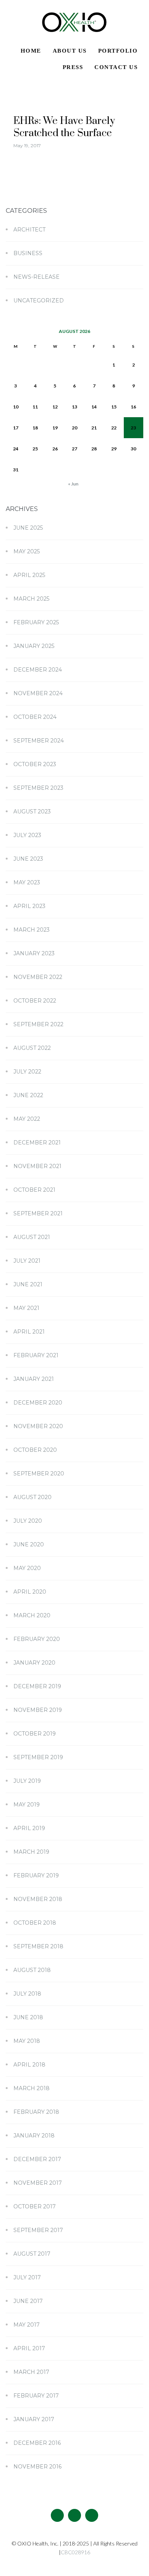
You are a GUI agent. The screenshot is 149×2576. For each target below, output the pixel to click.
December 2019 (37, 1686)
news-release (36, 277)
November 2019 (38, 1710)
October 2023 (35, 764)
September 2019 (38, 1757)
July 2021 (27, 1261)
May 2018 (27, 2041)
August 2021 (32, 1237)
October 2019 (35, 1734)
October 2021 (34, 1190)
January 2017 (34, 2419)
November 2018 (38, 1899)
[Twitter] (74, 2515)
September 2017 (38, 2230)
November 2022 (38, 977)
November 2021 (37, 1166)
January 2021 (34, 1379)
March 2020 (32, 1615)
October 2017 (35, 2206)
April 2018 (29, 2065)
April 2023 (29, 906)
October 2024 (35, 717)
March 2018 (32, 2088)
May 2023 (27, 882)
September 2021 (38, 1213)
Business (28, 253)
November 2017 (38, 2183)
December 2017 (37, 2159)
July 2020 (28, 1521)
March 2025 (31, 599)
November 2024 (38, 693)
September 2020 (39, 1474)
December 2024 (38, 670)
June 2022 (28, 1095)
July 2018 (27, 1994)
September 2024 (39, 741)
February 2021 (36, 1355)
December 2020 (38, 1403)
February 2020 (37, 1639)
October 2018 (35, 1923)
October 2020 (35, 1450)
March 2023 (32, 930)
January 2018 (34, 2136)
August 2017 (32, 2254)
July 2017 (27, 2277)
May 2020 (27, 1568)
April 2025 (29, 575)
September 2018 (38, 1946)
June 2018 (28, 2017)
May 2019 (27, 1805)
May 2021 (26, 1308)
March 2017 (31, 2372)
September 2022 (38, 1024)
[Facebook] (57, 2515)
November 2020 (38, 1426)
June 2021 (28, 1284)
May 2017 (27, 2325)
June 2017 (28, 2301)
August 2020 (32, 1497)
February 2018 (36, 2112)
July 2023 (27, 835)
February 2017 (36, 2396)
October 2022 (35, 1001)
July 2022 (27, 1072)
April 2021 (29, 1332)
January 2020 (34, 1663)
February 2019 (36, 1875)
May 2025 (27, 551)
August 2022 (32, 1048)
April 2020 (30, 1592)
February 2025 (36, 622)
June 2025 (28, 528)
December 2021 (37, 1143)
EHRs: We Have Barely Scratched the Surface (64, 127)
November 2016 (37, 2467)
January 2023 (34, 953)
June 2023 (28, 859)
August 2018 (32, 1970)
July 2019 (27, 1781)
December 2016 (37, 2443)
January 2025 (34, 646)
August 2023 (32, 812)
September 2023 (38, 788)
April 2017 (29, 2348)
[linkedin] (92, 2515)
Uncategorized (39, 301)
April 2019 (29, 1828)
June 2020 (29, 1544)
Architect (29, 230)
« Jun (73, 484)
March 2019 (31, 1852)
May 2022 (27, 1119)
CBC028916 (75, 2552)
